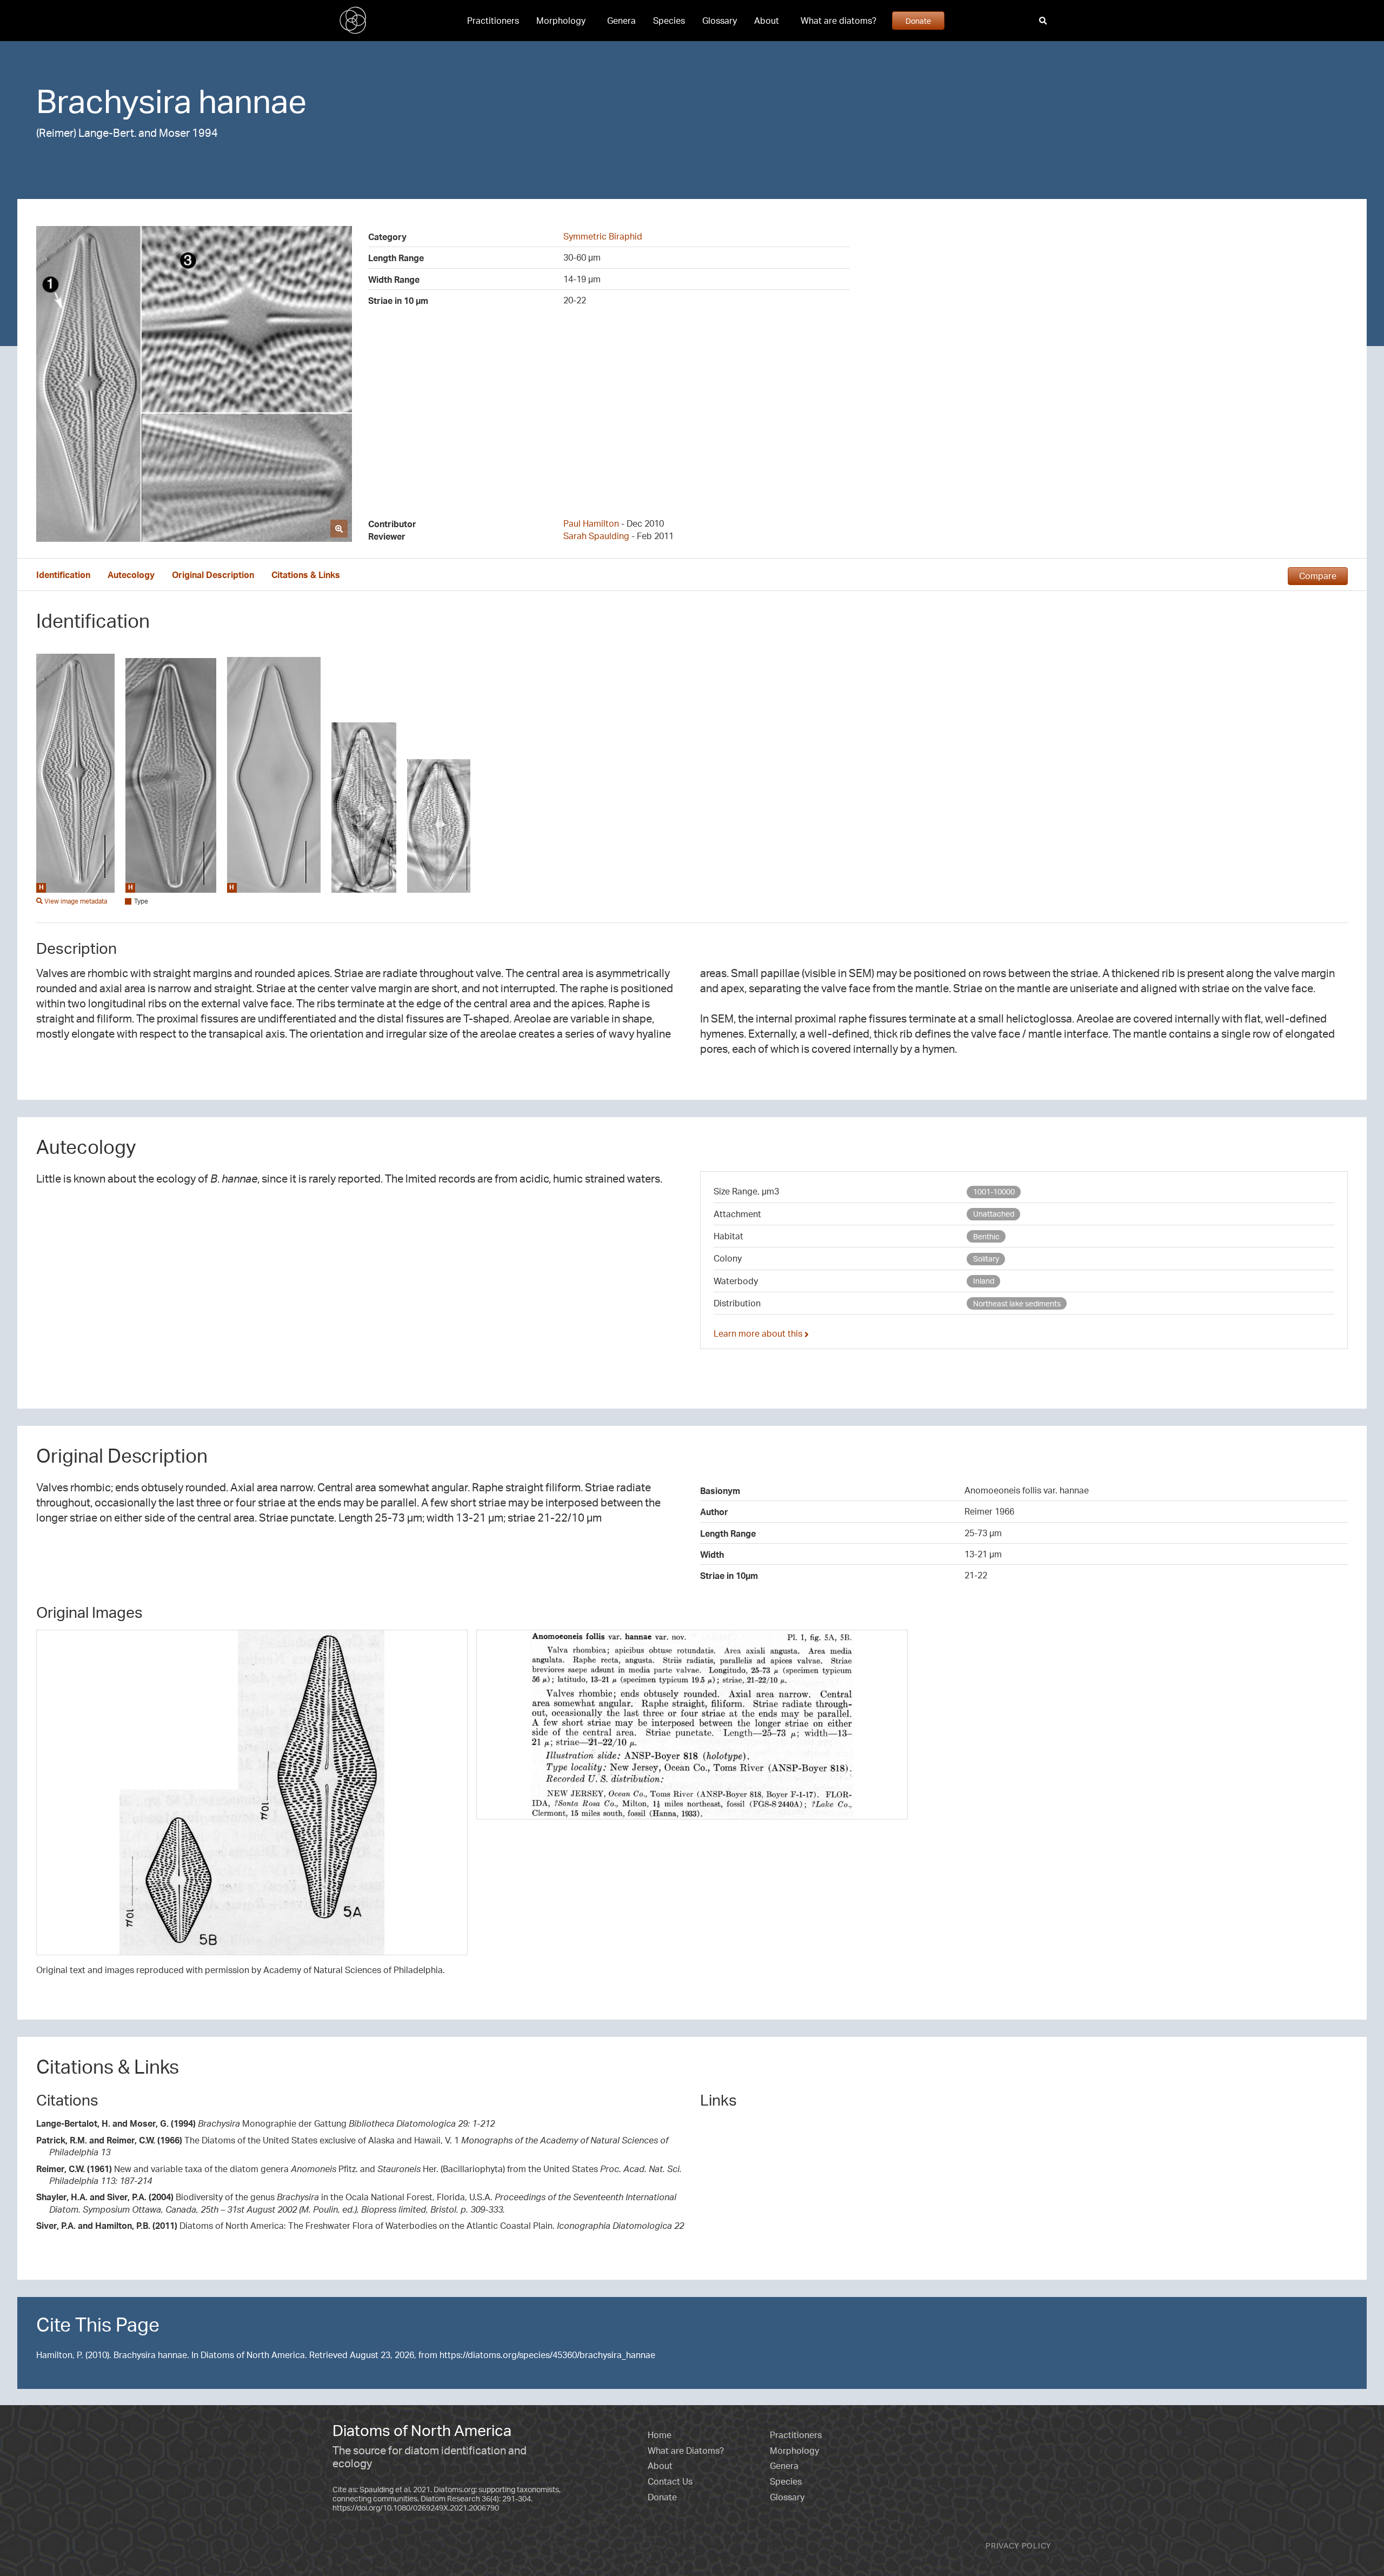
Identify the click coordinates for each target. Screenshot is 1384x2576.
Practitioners (493, 21)
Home (660, 2435)
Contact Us (670, 2481)
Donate (918, 21)
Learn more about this (759, 1333)
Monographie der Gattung (265, 2123)
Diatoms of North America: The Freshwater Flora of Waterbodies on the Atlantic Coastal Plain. (360, 2226)
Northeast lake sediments (1017, 1303)
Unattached (994, 1214)
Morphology (561, 21)
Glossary (720, 21)
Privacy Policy (1019, 2545)
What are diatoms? (839, 21)
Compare (1318, 576)
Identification (63, 575)
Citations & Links (306, 575)
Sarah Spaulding (596, 536)
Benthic (986, 1236)
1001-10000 (994, 1191)
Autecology (131, 575)
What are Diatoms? (686, 2451)
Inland (984, 1281)
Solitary (986, 1259)
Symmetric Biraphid (603, 236)
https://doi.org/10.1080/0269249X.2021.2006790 (416, 2508)
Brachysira (114, 101)
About (767, 21)
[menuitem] (493, 21)
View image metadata (75, 901)
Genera (621, 21)
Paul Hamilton (591, 523)
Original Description (213, 575)
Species (669, 21)
